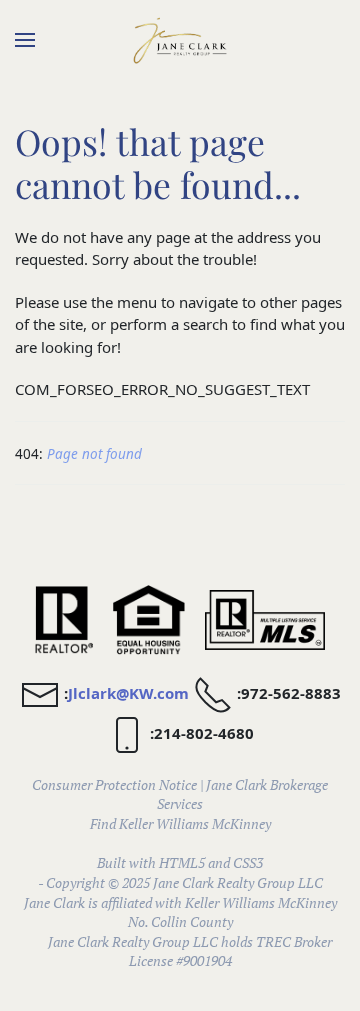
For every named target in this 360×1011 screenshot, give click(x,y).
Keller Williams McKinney (195, 823)
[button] (25, 40)
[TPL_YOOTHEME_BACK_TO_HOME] (180, 40)
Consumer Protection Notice (114, 784)
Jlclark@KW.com (128, 693)
